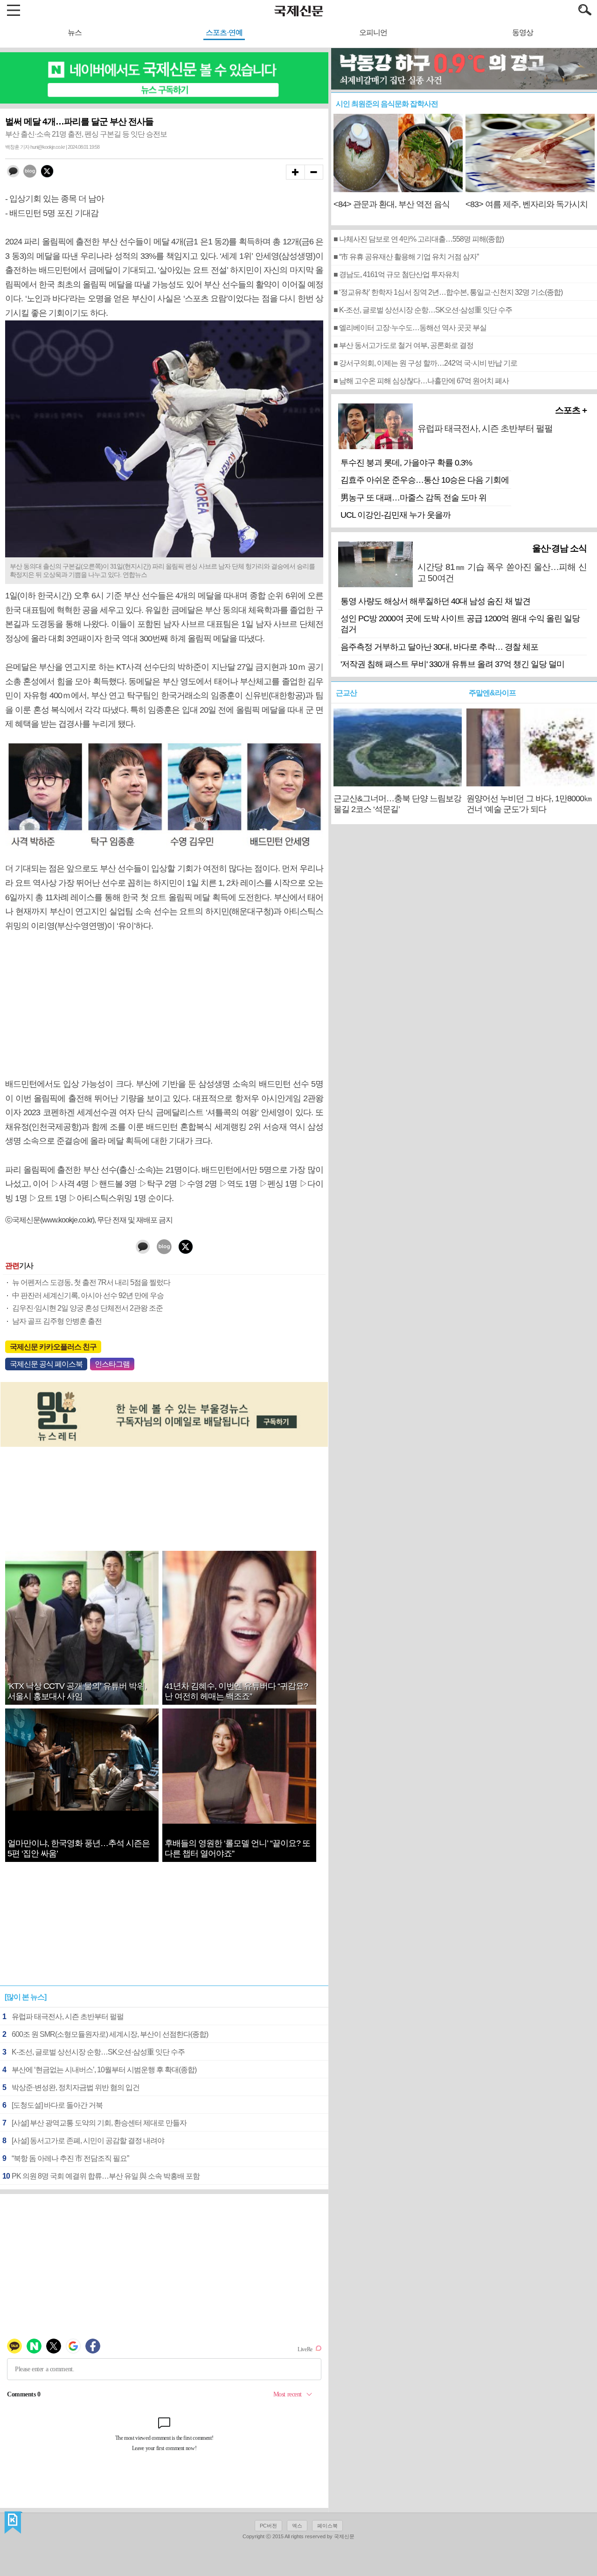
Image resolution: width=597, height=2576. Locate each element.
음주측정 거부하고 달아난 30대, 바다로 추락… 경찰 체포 (439, 647)
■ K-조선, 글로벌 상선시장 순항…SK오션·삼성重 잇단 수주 (423, 310)
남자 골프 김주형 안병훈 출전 (57, 1321)
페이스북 (327, 2526)
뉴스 (75, 32)
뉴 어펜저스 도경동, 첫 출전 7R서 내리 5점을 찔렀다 (91, 1282)
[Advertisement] (164, 1005)
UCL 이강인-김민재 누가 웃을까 (396, 515)
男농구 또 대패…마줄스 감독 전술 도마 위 (413, 498)
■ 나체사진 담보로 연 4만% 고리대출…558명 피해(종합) (419, 239)
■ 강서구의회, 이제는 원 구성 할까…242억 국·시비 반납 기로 (425, 363)
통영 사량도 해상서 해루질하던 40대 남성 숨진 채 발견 (435, 601)
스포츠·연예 (224, 32)
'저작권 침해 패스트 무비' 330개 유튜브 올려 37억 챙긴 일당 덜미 (452, 664)
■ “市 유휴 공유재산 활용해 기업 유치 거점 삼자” (406, 257)
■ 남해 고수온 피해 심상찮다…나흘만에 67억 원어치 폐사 (421, 381)
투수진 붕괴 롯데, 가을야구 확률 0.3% (406, 463)
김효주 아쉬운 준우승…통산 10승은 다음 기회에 (425, 480)
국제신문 (13, 2523)
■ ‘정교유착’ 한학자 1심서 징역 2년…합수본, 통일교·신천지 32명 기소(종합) (448, 292)
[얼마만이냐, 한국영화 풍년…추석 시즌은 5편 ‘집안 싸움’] (82, 1808)
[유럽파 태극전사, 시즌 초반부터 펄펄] (502, 444)
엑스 (297, 2526)
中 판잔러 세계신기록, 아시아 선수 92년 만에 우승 (88, 1295)
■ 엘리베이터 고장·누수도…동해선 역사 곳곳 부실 (410, 328)
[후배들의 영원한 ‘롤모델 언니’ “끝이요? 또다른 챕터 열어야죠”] (239, 1821)
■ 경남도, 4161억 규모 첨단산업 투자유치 (396, 274)
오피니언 (373, 32)
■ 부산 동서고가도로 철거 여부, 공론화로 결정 (403, 345)
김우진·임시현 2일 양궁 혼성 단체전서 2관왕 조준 (87, 1308)
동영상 (523, 32)
